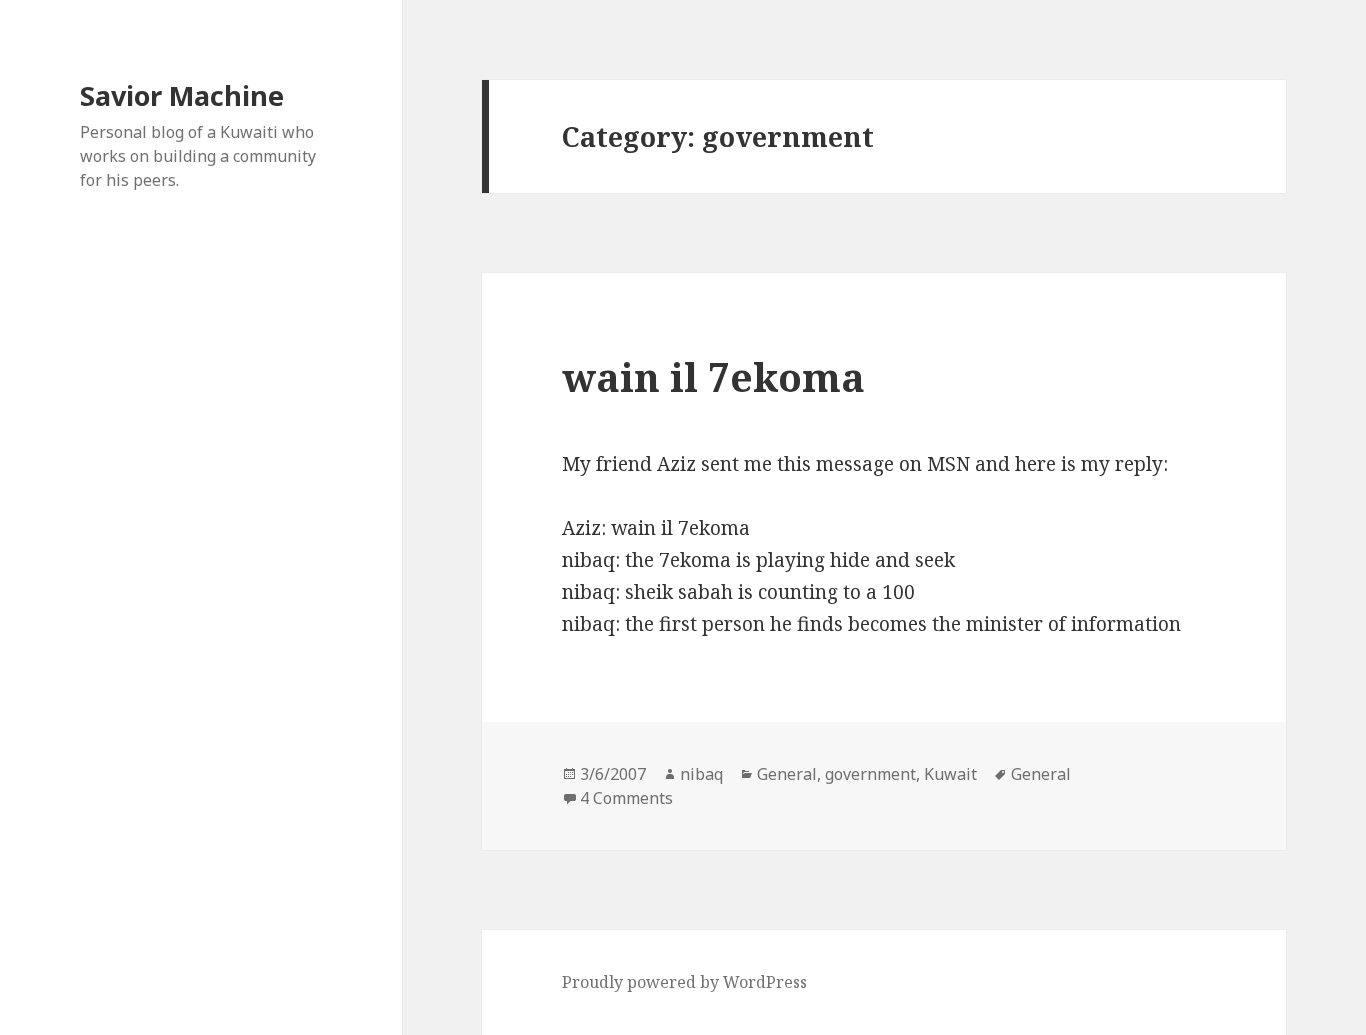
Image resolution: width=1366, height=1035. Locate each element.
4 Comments (626, 798)
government (870, 774)
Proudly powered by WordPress (684, 982)
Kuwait (950, 774)
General (787, 774)
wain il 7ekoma (713, 376)
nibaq (701, 774)
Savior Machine (182, 95)
